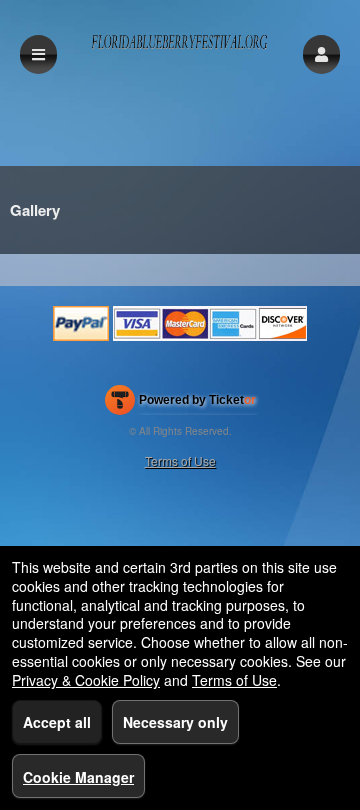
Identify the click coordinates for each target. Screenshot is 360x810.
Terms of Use (180, 460)
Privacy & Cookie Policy (86, 680)
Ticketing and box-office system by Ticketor (180, 404)
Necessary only (175, 722)
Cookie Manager (78, 777)
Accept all (57, 722)
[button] (321, 54)
